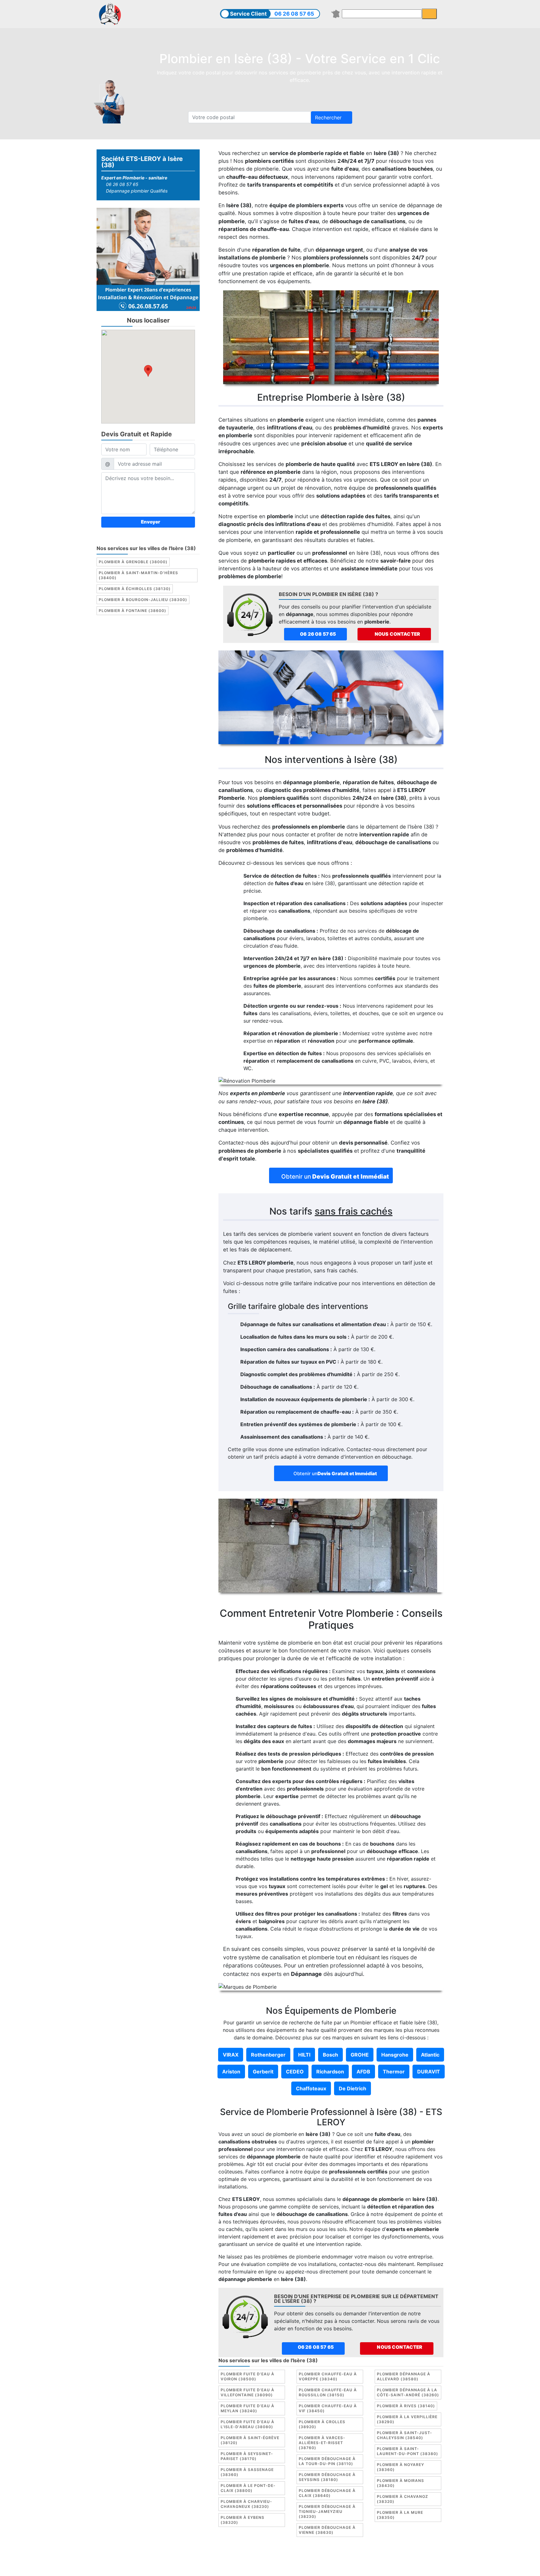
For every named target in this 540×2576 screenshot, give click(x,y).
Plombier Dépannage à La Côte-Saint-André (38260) (408, 2392)
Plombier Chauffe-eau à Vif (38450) (328, 2408)
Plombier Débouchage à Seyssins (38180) (327, 2477)
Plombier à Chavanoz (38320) (402, 2499)
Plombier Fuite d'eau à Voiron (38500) (247, 2376)
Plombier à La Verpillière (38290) (407, 2419)
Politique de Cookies (308, 2558)
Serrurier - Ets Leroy (287, 2566)
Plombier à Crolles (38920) (322, 2424)
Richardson (330, 2072)
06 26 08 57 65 (294, 14)
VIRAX (231, 2055)
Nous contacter (397, 634)
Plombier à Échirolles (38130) (135, 589)
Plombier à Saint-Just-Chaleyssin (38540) (405, 2435)
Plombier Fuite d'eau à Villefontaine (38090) (247, 2392)
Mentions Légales (242, 2558)
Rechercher (329, 118)
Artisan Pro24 (332, 2566)
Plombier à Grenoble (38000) (133, 562)
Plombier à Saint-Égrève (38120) (250, 2440)
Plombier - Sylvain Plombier (226, 2566)
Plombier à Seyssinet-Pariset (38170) (247, 2456)
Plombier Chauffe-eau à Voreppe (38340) (328, 2376)
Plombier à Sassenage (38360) (247, 2472)
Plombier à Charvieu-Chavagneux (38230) (246, 2504)
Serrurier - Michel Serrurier (385, 2566)
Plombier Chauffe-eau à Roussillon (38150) (328, 2392)
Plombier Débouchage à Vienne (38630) (327, 2530)
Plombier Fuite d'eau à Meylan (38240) (247, 2408)
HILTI (304, 2055)
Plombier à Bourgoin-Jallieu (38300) (143, 600)
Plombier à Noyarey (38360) (400, 2467)
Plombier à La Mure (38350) (400, 2515)
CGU (273, 2558)
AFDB (363, 2072)
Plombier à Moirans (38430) (400, 2483)
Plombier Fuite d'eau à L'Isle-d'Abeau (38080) (247, 2424)
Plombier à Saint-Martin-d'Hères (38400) (138, 575)
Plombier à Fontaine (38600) (132, 611)
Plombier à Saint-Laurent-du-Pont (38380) (407, 2451)
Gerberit (263, 2072)
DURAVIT (429, 2072)
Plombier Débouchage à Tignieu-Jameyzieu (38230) (327, 2511)
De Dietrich (352, 2088)
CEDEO (295, 2072)
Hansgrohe (395, 2055)
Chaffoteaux (311, 2088)
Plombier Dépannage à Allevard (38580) (404, 2376)
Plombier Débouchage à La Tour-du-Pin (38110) (327, 2461)
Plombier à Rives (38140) (406, 2406)
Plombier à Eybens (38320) (242, 2520)
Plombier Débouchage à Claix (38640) (327, 2493)
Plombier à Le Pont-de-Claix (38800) (248, 2488)
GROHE (360, 2055)
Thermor (394, 2072)
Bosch (330, 2055)
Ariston (231, 2072)
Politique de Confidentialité (370, 2558)
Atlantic (430, 2055)
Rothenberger (268, 2055)
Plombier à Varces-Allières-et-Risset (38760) (322, 2443)
